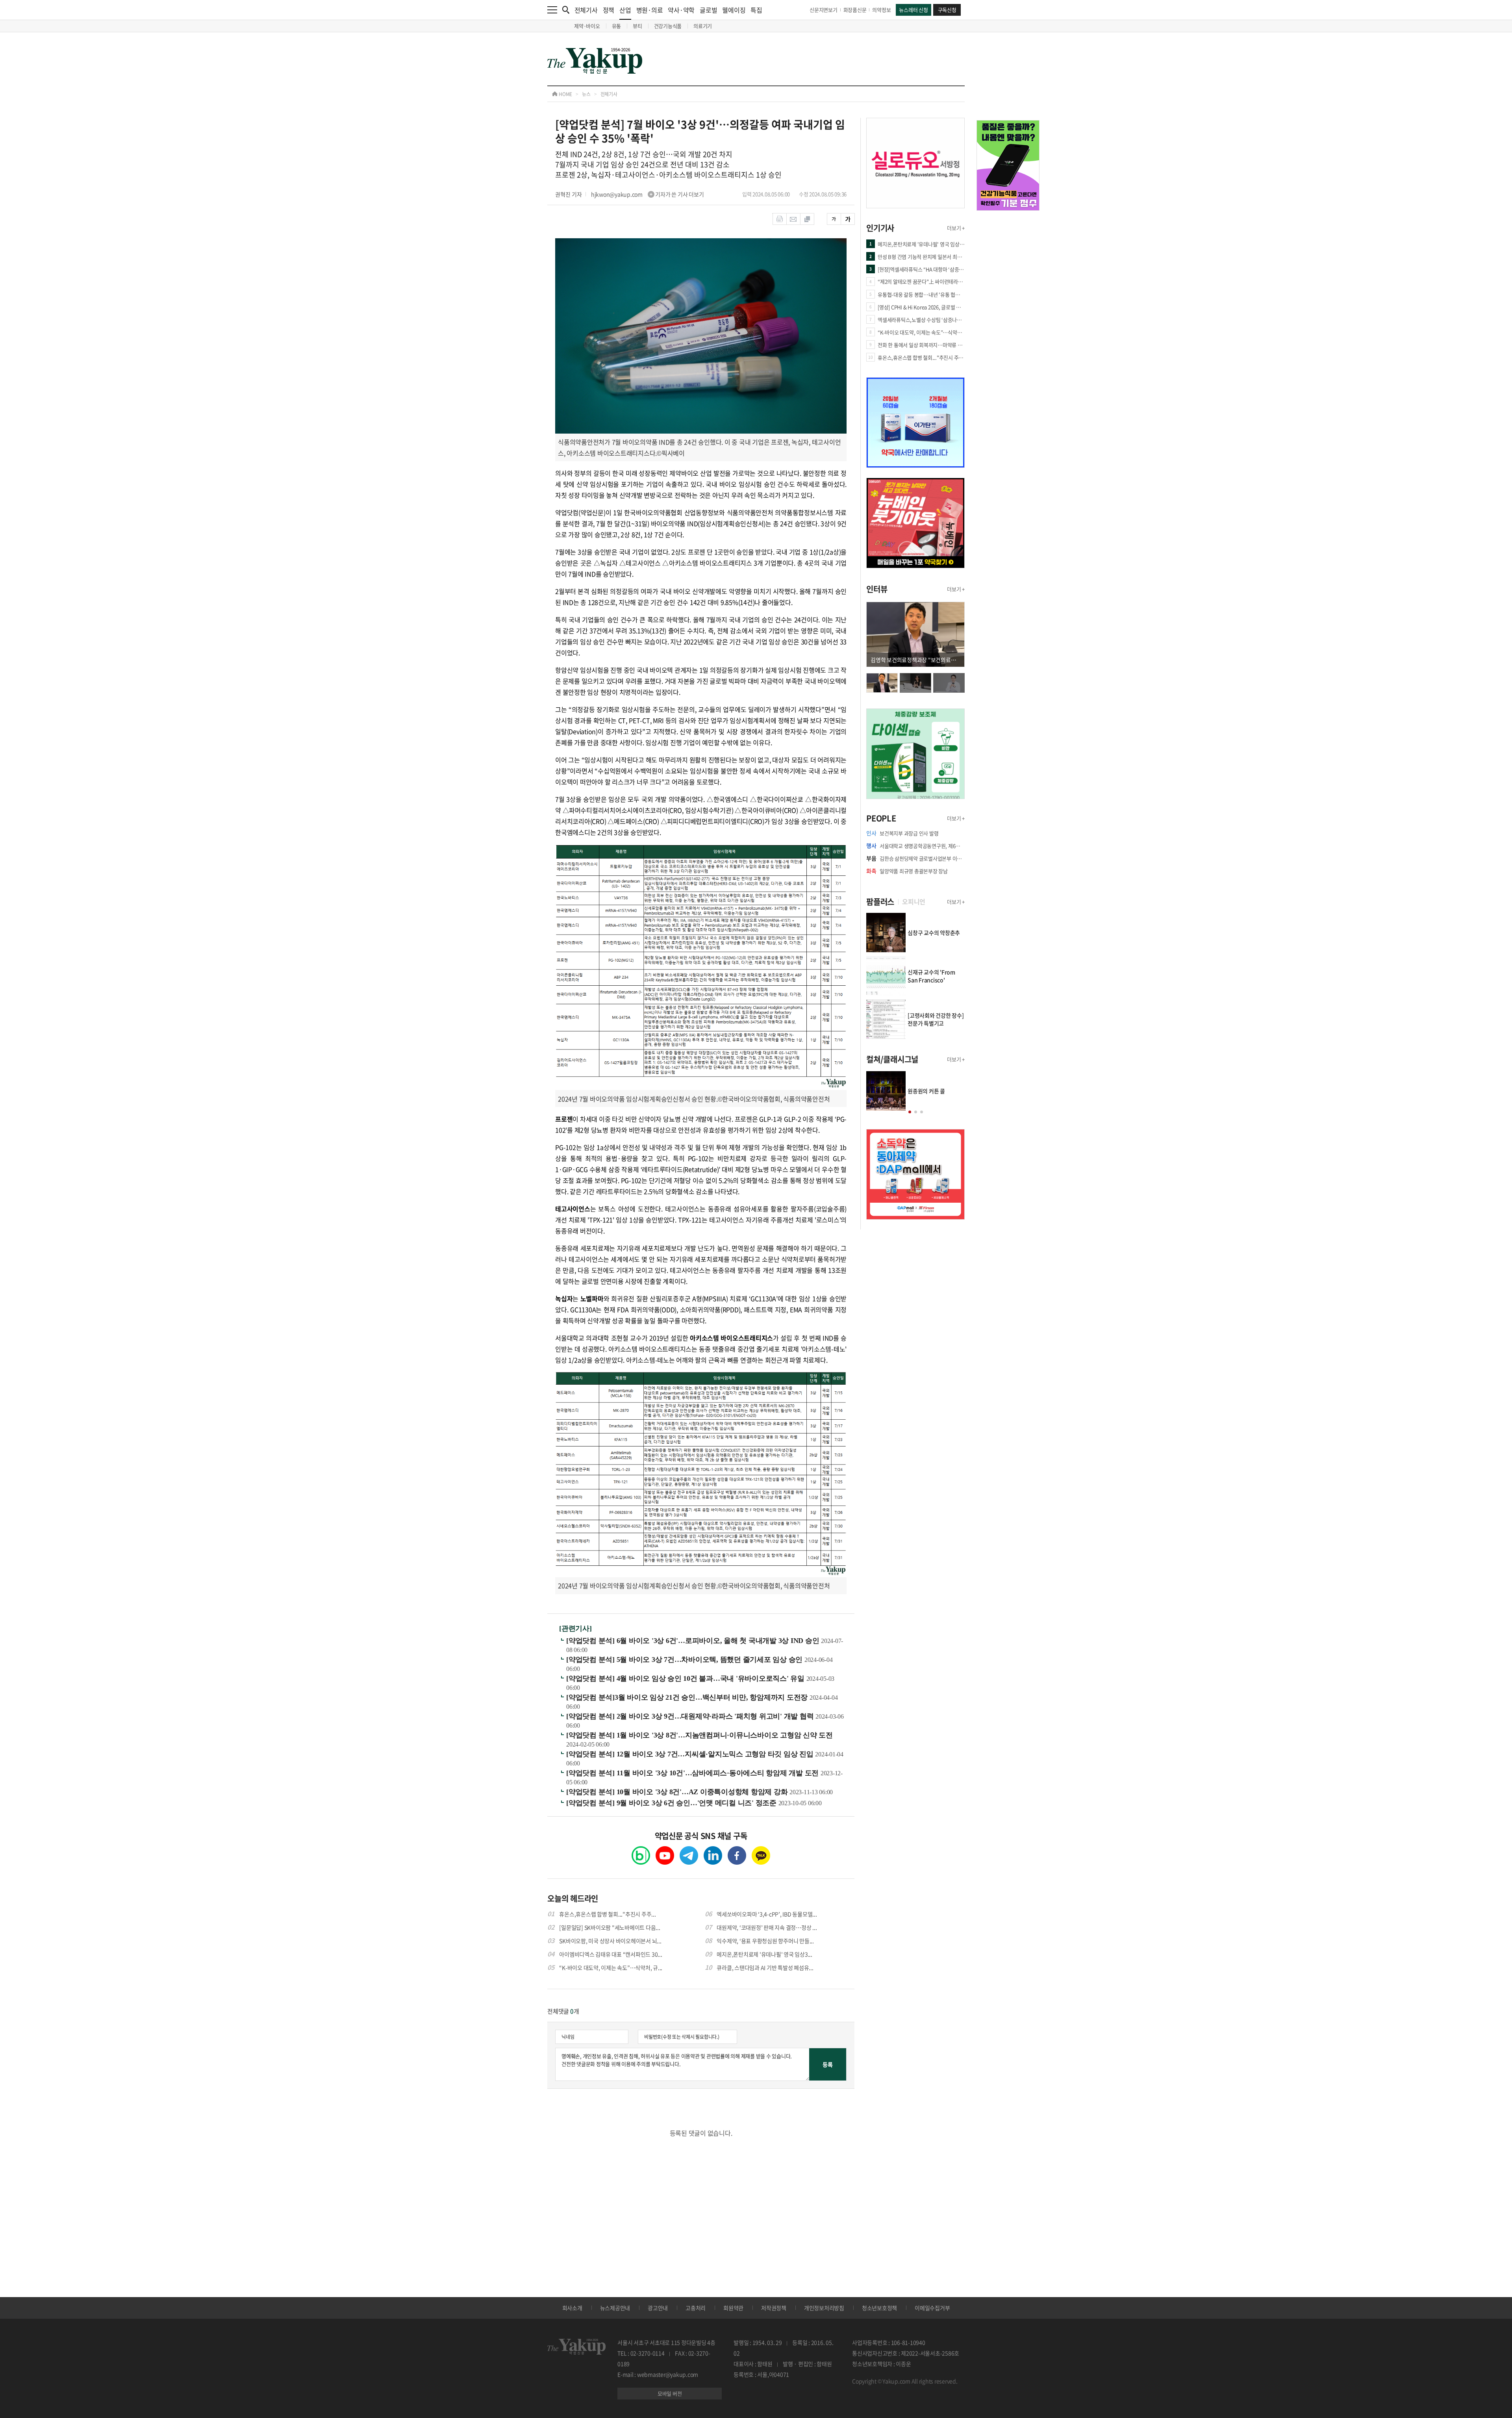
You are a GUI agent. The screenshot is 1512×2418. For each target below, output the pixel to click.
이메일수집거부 (932, 2308)
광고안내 (658, 2308)
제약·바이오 (587, 26)
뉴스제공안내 (615, 2308)
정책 (609, 10)
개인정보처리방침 (824, 2308)
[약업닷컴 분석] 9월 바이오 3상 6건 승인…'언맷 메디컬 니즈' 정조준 (672, 1803)
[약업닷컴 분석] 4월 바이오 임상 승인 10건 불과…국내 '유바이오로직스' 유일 (686, 1678)
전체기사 (586, 10)
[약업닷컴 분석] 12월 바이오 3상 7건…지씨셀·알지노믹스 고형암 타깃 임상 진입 (691, 1754)
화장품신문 (855, 10)
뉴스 (586, 94)
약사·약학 (681, 10)
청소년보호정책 (879, 2308)
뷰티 (637, 26)
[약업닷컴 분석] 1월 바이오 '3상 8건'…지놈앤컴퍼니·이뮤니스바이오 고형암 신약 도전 (699, 1735)
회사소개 (572, 2308)
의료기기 (703, 26)
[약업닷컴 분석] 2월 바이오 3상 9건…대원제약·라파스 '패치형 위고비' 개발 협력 (691, 1716)
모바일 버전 (670, 2393)
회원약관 (733, 2308)
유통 (617, 26)
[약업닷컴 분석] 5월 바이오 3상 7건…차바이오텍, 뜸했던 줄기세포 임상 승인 (685, 1660)
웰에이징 (734, 10)
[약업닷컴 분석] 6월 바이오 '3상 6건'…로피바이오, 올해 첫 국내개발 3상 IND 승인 (694, 1641)
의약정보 (881, 10)
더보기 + (956, 228)
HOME (565, 94)
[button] (910, 1112)
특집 (756, 10)
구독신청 (947, 10)
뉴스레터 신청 (913, 10)
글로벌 (708, 10)
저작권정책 (774, 2308)
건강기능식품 (668, 26)
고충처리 (696, 2308)
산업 (625, 10)
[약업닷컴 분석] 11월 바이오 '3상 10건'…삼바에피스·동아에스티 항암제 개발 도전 (693, 1773)
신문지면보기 (824, 10)
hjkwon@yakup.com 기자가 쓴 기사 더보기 (648, 194)
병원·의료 (650, 10)
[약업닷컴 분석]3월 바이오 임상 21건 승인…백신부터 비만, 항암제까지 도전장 (688, 1697)
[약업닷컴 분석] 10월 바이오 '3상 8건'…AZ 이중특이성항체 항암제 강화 (678, 1792)
